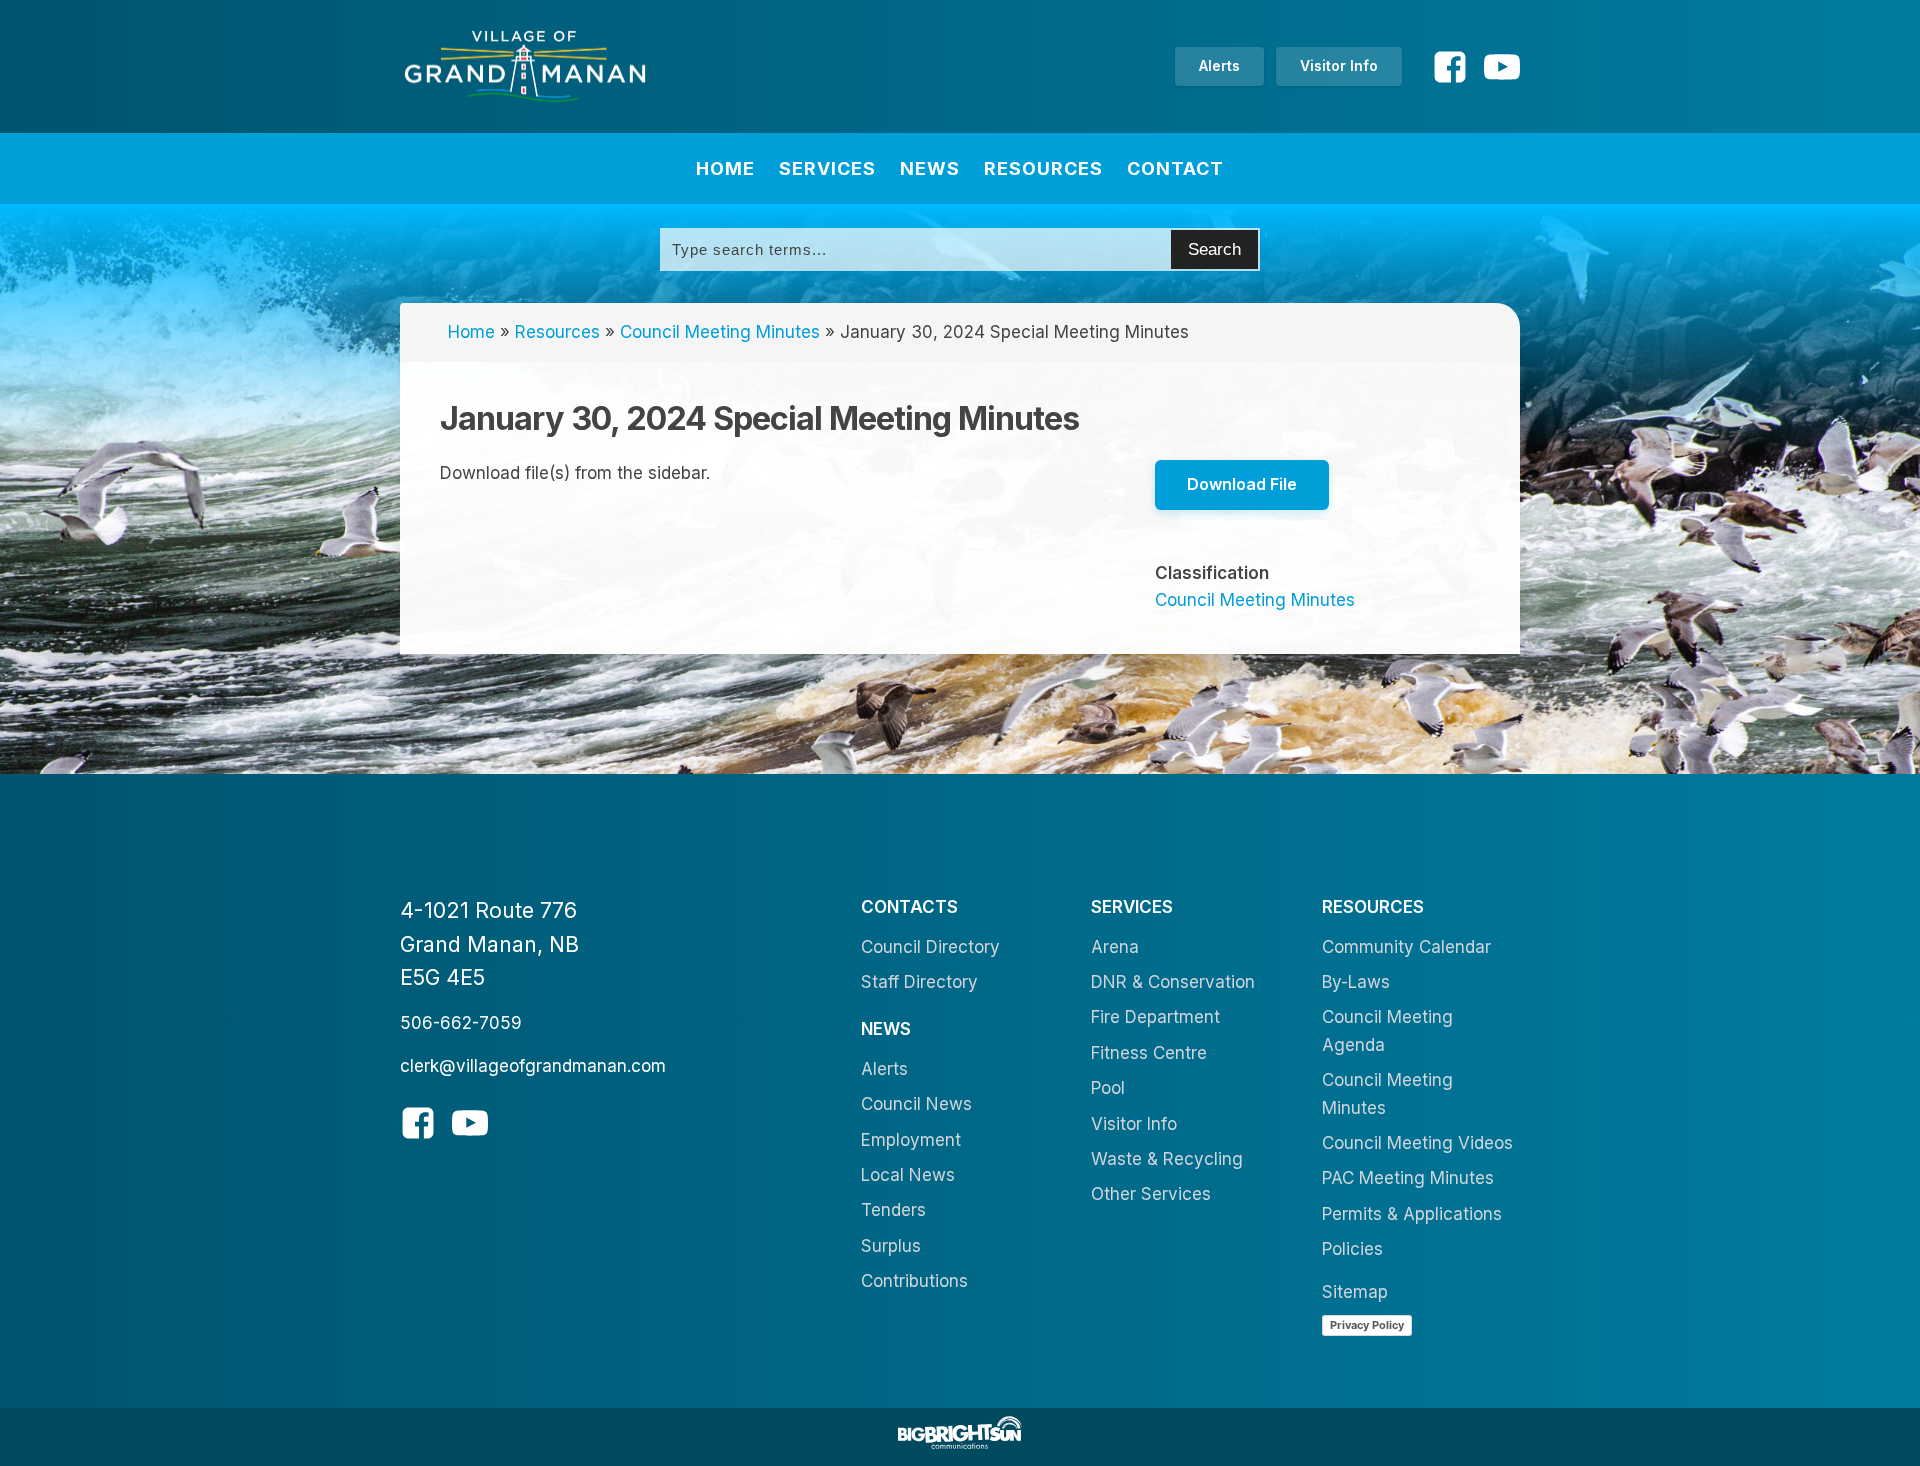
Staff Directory (919, 982)
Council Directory (930, 947)
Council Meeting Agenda (1387, 1030)
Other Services (1151, 1194)
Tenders (893, 1210)
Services (827, 168)
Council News (916, 1104)
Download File (1242, 484)
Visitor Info (1339, 65)
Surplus (891, 1246)
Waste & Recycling (1167, 1159)
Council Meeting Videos (1417, 1143)
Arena (1115, 947)
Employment (911, 1140)
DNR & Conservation (1173, 982)
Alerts (1219, 65)
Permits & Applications (1412, 1214)
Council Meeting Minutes (720, 332)
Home (725, 168)
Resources (1043, 168)
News (930, 168)
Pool (1108, 1088)
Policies (1352, 1249)
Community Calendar (1406, 947)
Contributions (914, 1281)
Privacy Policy (1367, 1325)
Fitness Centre (1149, 1053)
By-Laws (1356, 982)
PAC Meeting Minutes (1408, 1178)
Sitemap (1355, 1292)
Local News (908, 1175)
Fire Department (1155, 1017)
